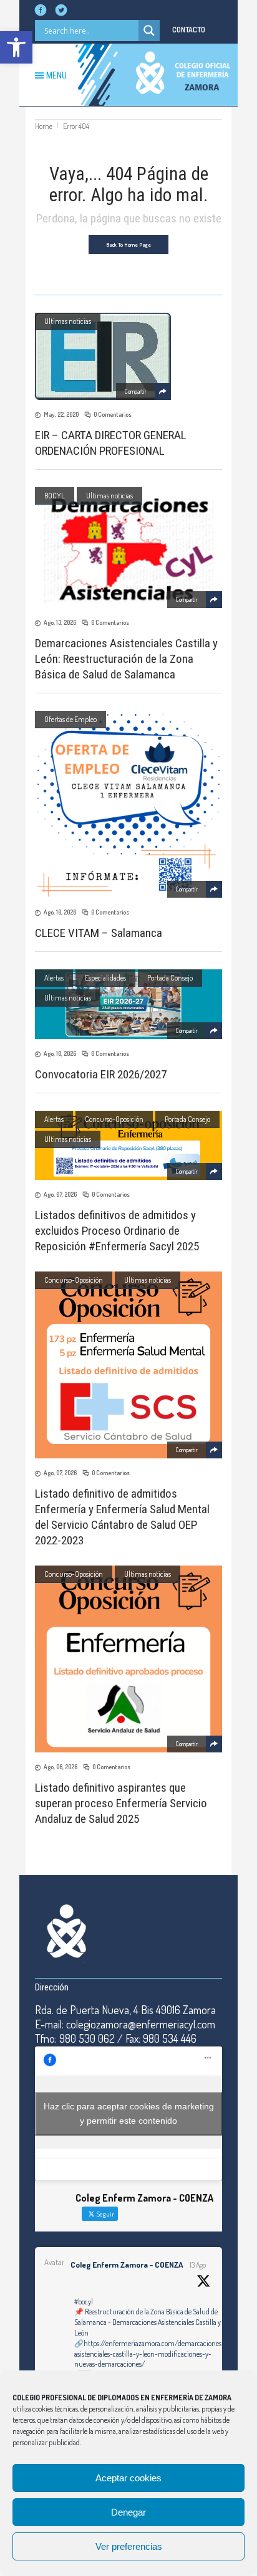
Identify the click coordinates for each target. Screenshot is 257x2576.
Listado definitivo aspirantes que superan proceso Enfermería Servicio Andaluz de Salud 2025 (121, 1803)
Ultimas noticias (68, 321)
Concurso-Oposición (114, 1119)
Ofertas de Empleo (70, 719)
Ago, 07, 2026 (60, 1194)
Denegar (128, 2512)
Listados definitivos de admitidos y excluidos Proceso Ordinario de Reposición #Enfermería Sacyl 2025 (117, 1231)
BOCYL (55, 496)
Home (44, 126)
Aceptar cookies (128, 2478)
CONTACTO (189, 30)
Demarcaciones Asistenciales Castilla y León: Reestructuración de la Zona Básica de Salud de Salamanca (126, 659)
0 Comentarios (113, 414)
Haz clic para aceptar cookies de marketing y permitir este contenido (129, 2113)
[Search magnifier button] (149, 31)
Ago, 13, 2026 (60, 622)
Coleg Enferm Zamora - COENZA (127, 2265)
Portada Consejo (170, 978)
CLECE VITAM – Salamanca (99, 933)
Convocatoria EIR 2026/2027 (101, 1074)
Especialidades (105, 978)
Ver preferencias (129, 2546)
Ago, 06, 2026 (61, 1767)
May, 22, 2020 (61, 414)
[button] (16, 47)
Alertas (54, 978)
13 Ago (198, 2265)
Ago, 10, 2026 (60, 912)
